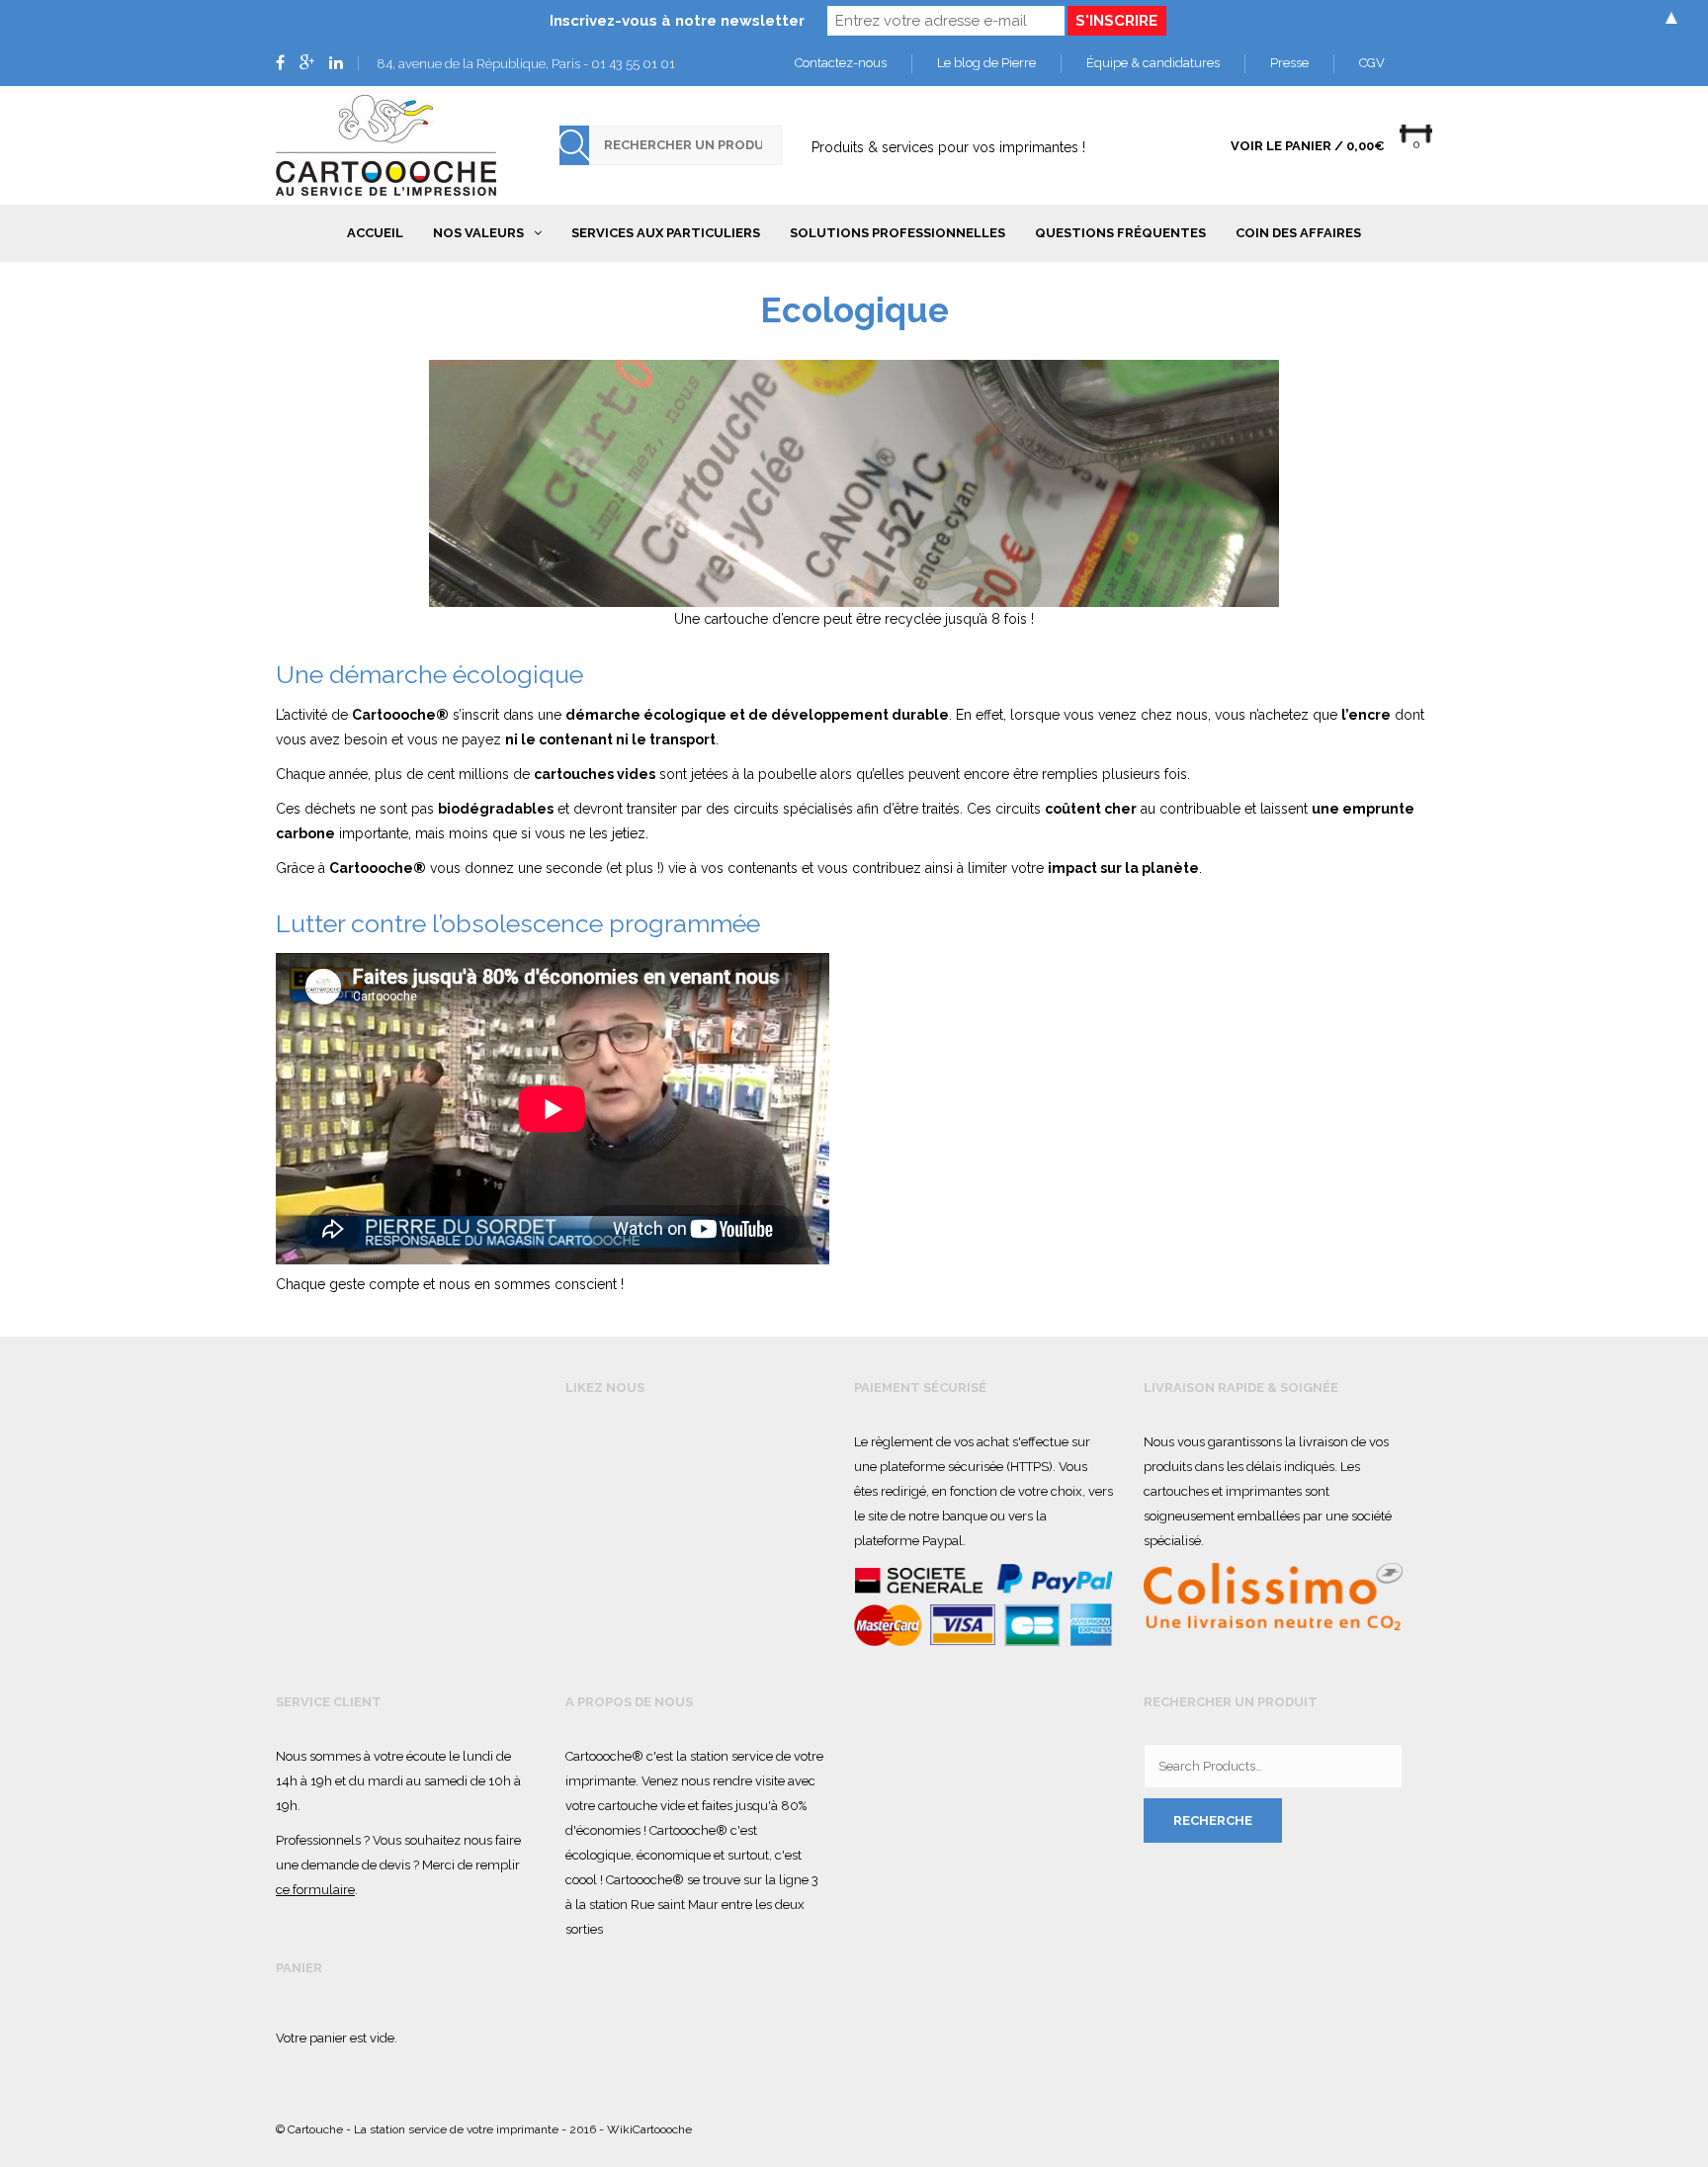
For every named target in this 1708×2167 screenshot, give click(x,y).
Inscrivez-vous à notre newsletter (677, 21)
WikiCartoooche (649, 2129)
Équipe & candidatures (1153, 63)
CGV (1372, 63)
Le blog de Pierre (986, 63)
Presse (1289, 63)
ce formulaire (315, 1890)
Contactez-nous (841, 63)
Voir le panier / (1308, 146)
